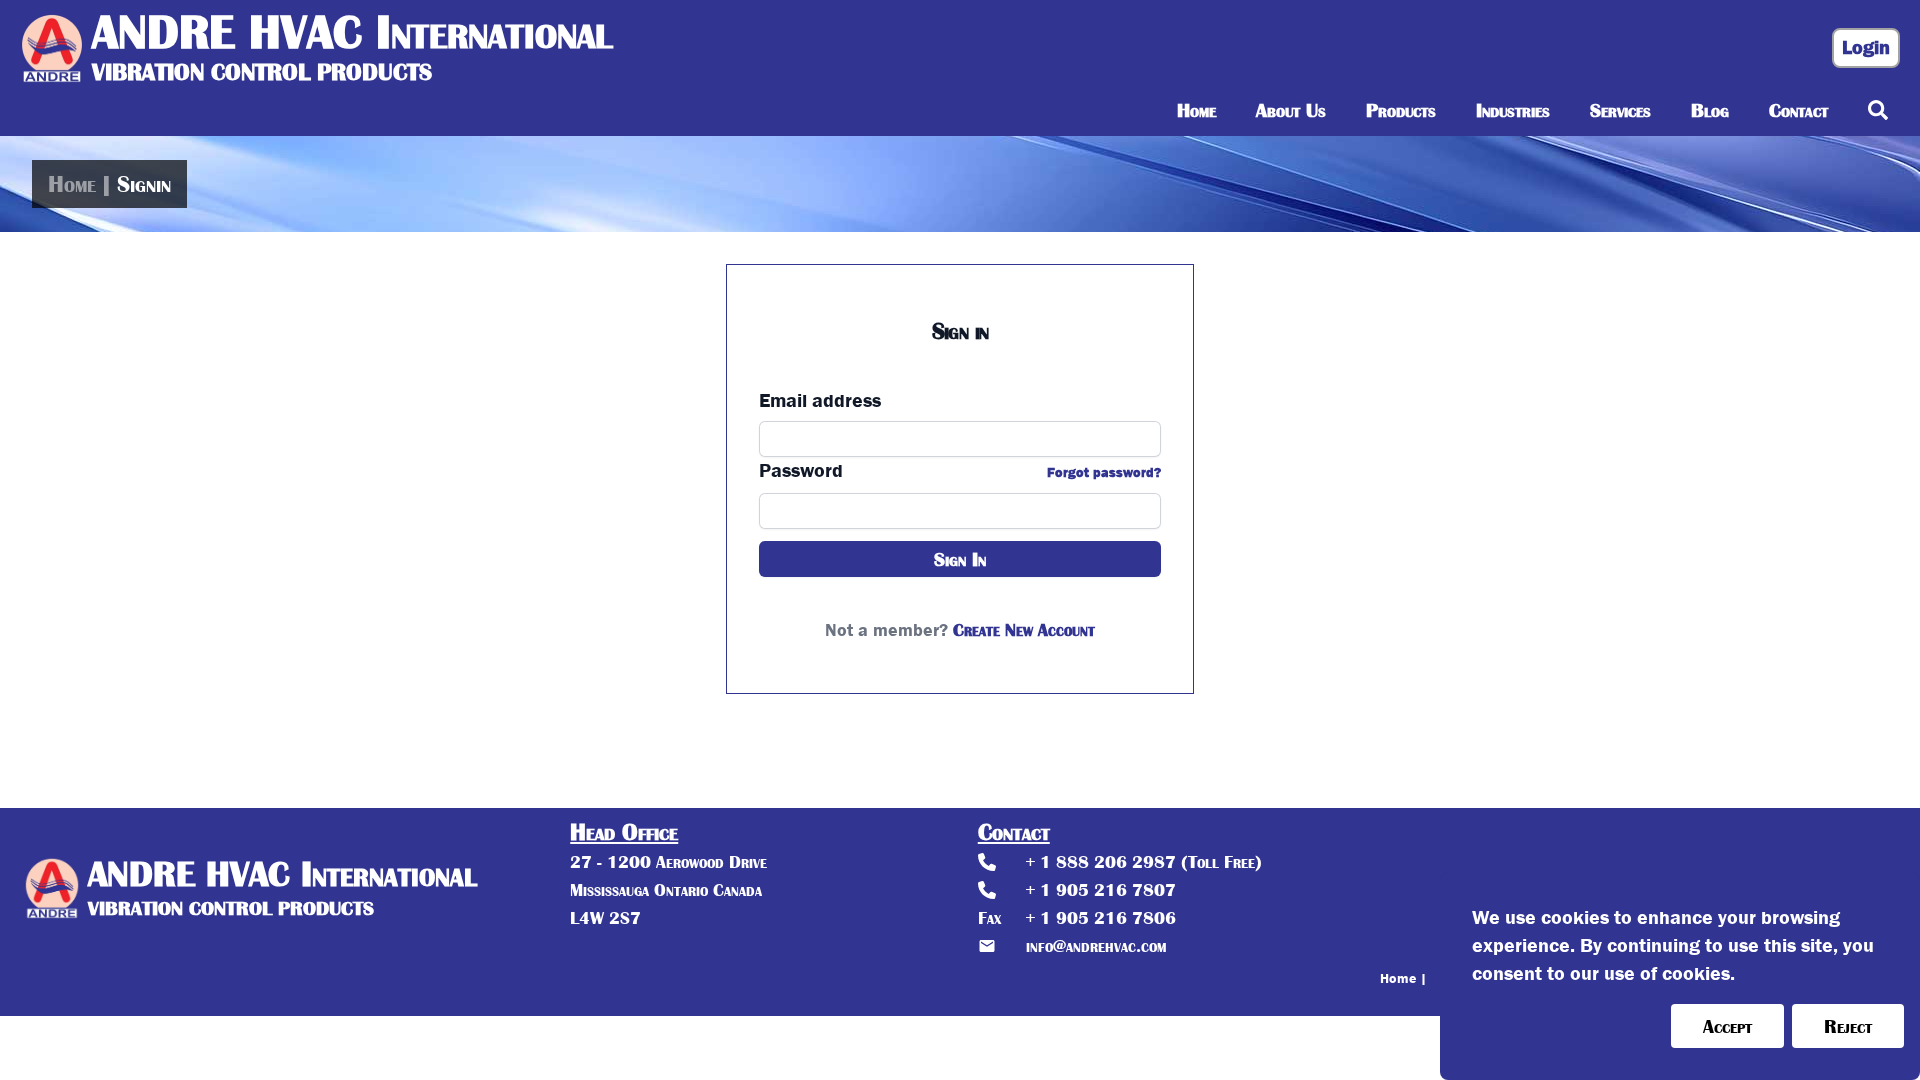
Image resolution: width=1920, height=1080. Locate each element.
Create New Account (1024, 630)
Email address (820, 401)
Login (1866, 47)
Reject (1848, 1026)
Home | (1403, 978)
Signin (144, 184)
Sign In (960, 559)
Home (72, 184)
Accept (1727, 1026)
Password (801, 471)
